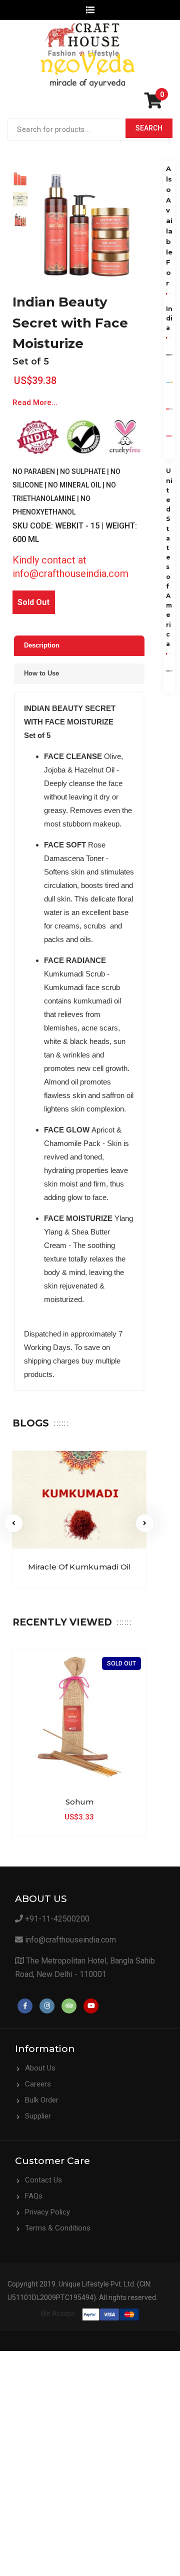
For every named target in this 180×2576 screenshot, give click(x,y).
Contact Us (43, 2180)
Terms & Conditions (58, 2228)
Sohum (79, 1802)
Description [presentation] (42, 645)
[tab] (79, 646)
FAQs (34, 2196)
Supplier (38, 2116)
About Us (40, 2068)
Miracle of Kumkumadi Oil (79, 1567)
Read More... (35, 402)
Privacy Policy (47, 2212)
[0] (156, 104)
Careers (38, 2084)
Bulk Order (42, 2100)
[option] (20, 179)
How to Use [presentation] (41, 673)
